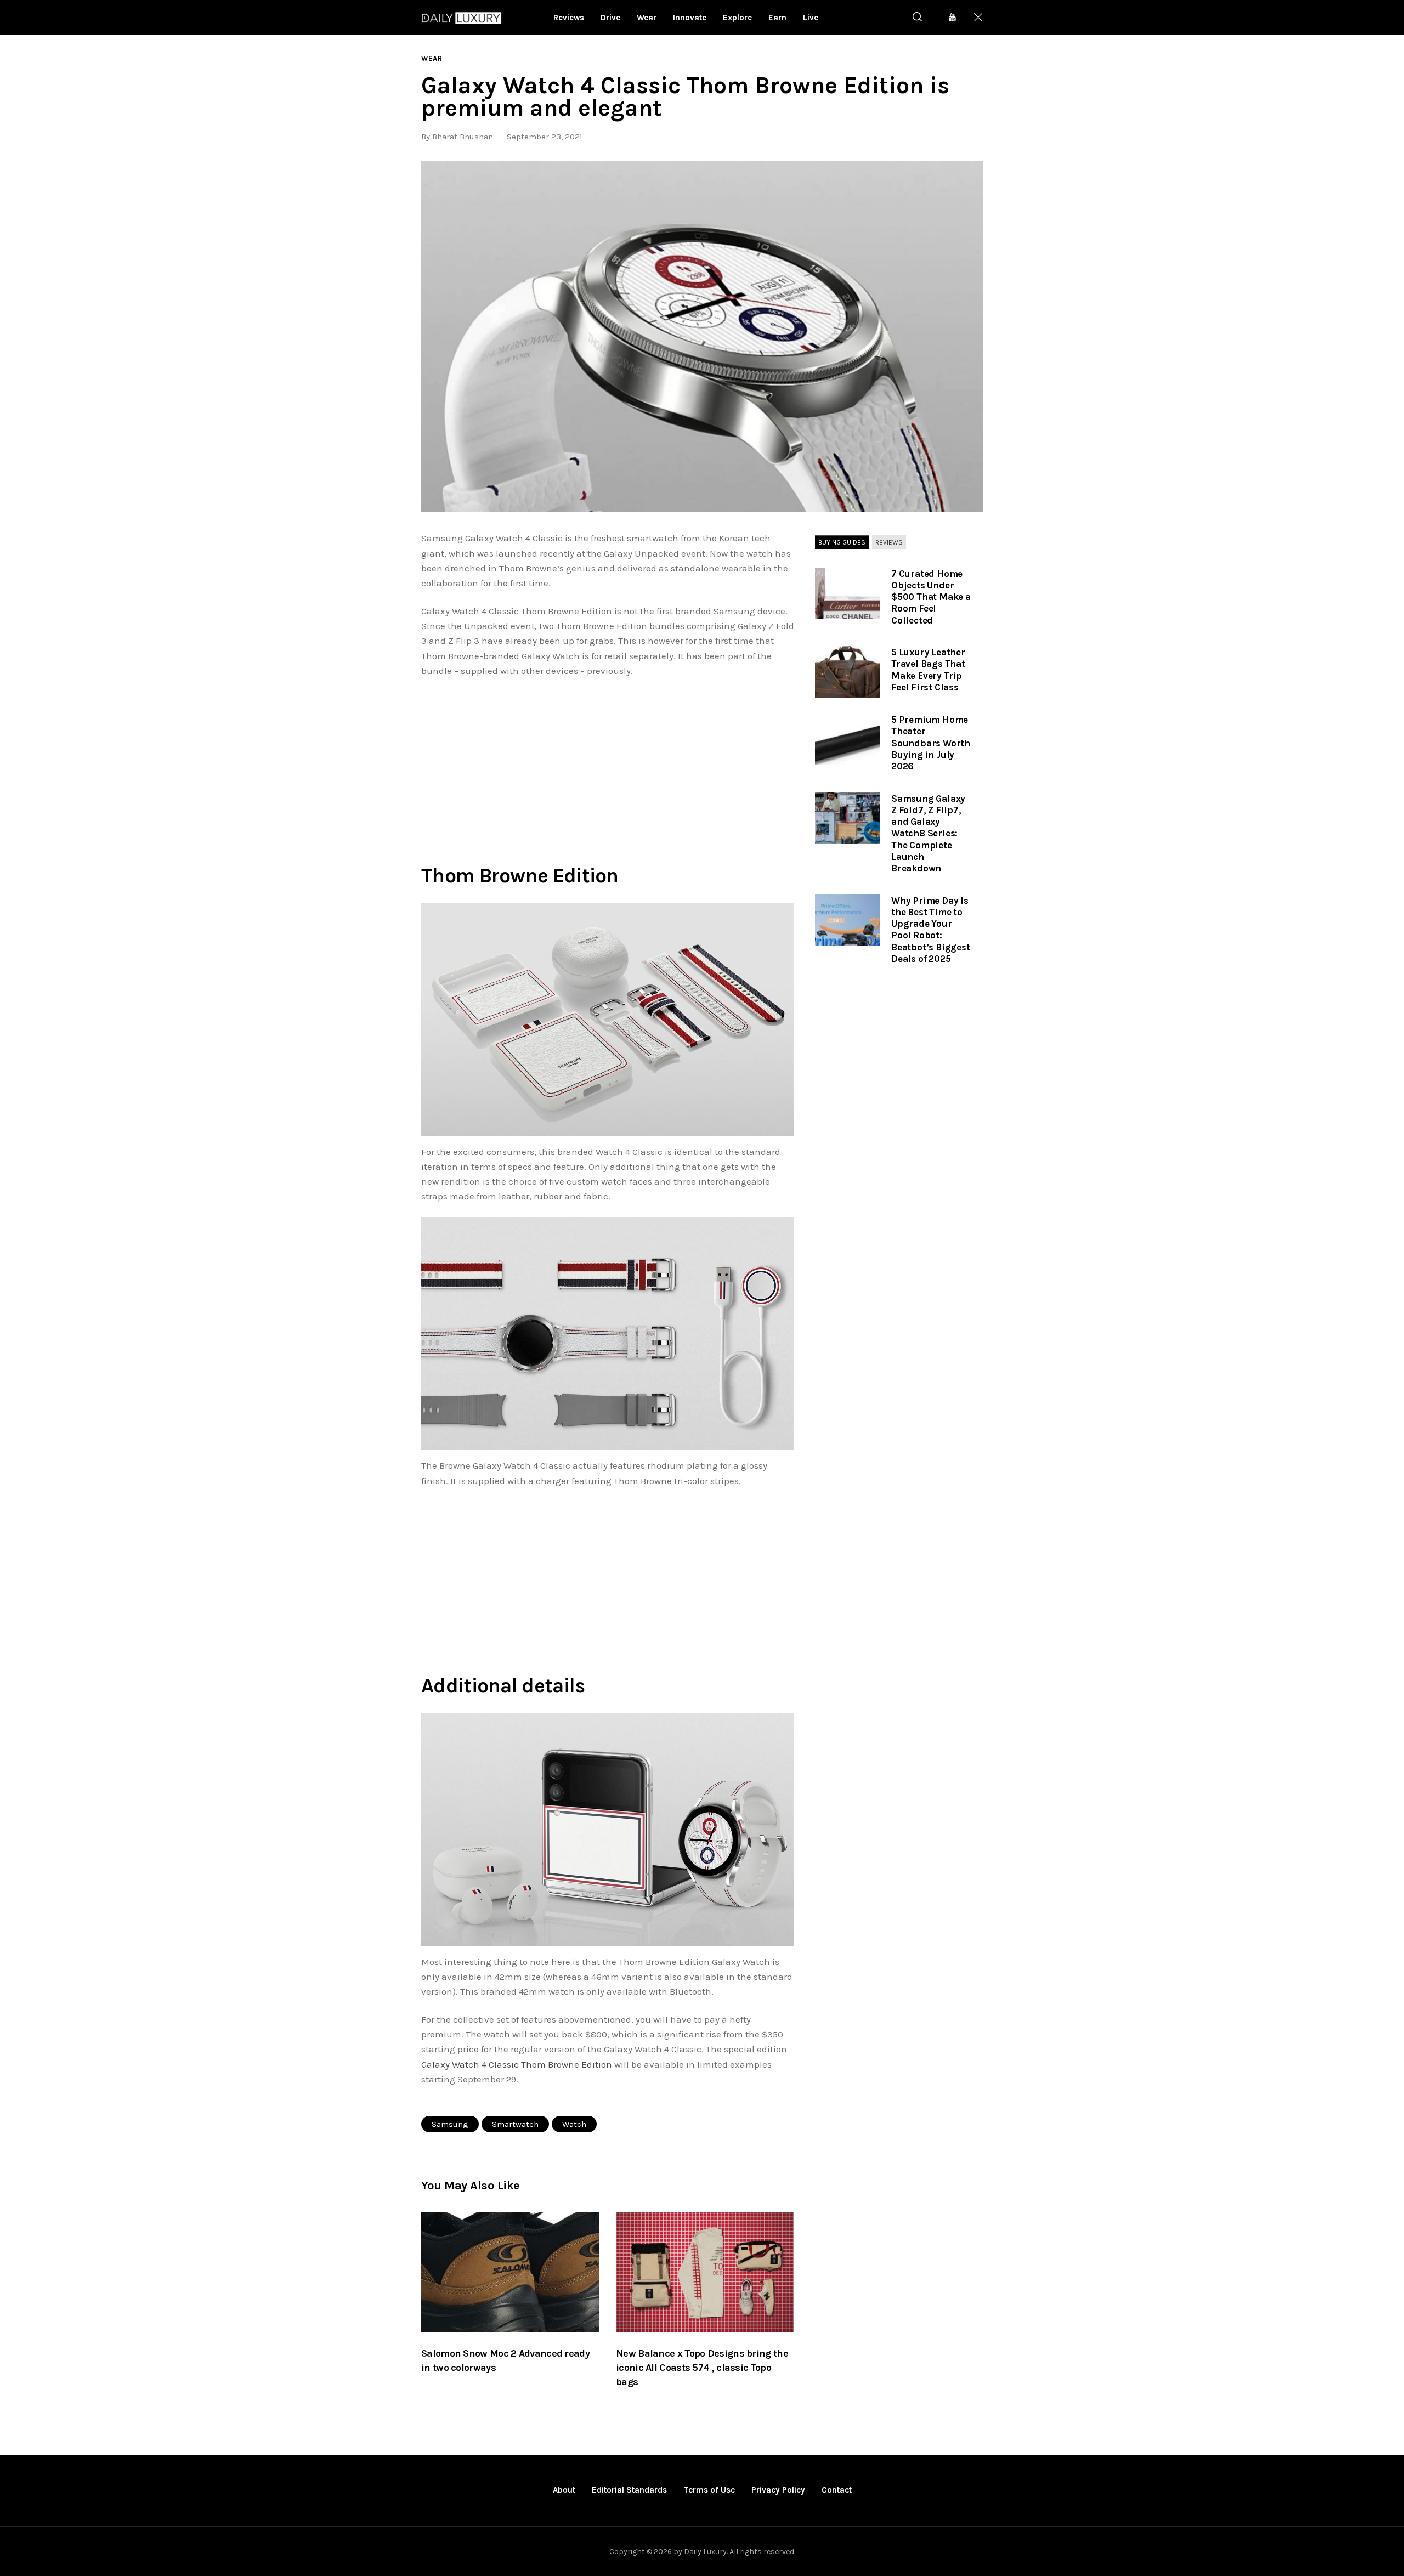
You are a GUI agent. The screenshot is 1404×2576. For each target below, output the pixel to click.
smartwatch (515, 2124)
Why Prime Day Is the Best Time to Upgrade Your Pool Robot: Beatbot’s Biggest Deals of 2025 (931, 930)
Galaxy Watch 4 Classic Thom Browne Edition (517, 2064)
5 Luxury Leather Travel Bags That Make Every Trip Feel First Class (928, 670)
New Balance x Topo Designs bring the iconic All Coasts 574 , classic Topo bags (702, 2368)
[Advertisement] (608, 768)
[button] (702, 337)
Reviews (889, 542)
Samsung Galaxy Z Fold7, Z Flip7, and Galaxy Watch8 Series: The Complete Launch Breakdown (928, 834)
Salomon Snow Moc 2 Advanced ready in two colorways (505, 2360)
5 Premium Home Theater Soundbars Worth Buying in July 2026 (931, 743)
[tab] (842, 542)
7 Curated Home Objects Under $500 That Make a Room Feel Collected (931, 597)
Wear (432, 58)
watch (574, 2124)
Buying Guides (842, 542)
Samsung (450, 2124)
